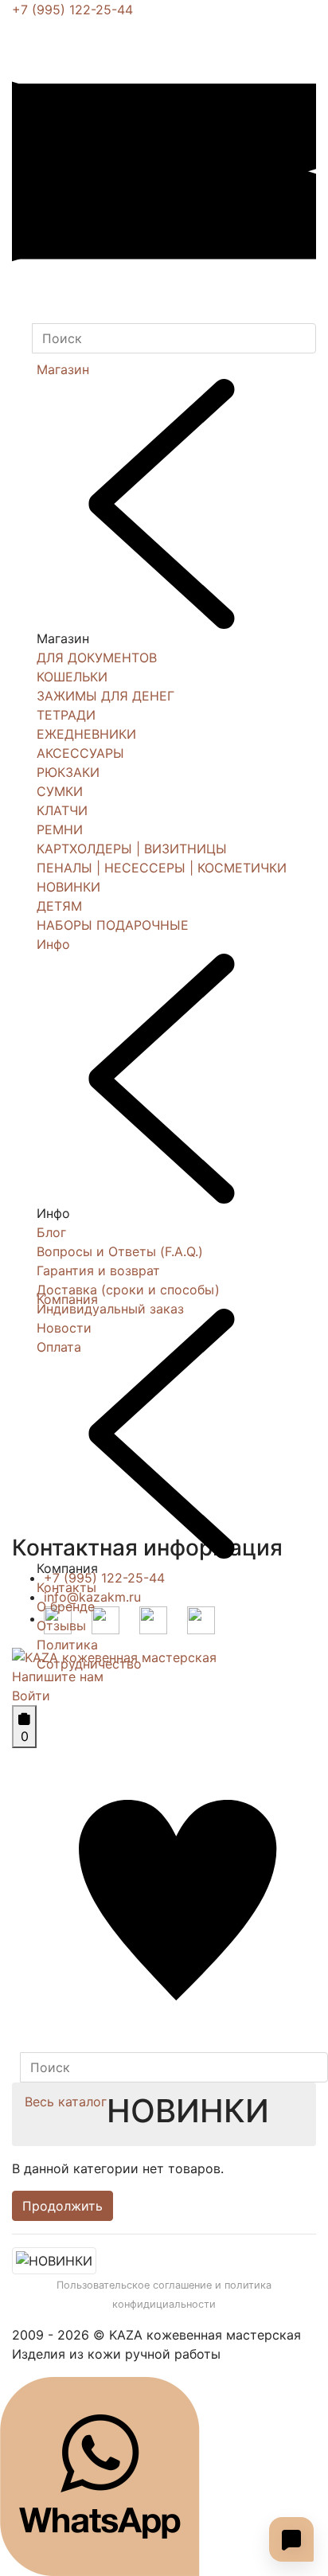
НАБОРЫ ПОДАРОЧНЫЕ (113, 925)
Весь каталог (66, 2102)
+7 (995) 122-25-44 (72, 10)
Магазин (63, 369)
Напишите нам (58, 1676)
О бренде (66, 1606)
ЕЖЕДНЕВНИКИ (86, 734)
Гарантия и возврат (98, 1270)
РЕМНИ (60, 829)
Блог (51, 1232)
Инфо (53, 944)
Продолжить (62, 2206)
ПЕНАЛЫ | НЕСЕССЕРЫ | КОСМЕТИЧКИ (162, 868)
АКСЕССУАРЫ (80, 753)
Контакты (66, 1587)
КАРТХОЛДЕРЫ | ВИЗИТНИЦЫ (132, 849)
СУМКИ (60, 791)
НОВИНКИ (68, 887)
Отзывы (61, 1626)
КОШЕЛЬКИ (72, 677)
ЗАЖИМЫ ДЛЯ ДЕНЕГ (105, 696)
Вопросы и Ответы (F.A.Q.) (120, 1251)
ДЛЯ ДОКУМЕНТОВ (97, 658)
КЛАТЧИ (62, 810)
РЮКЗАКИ (68, 772)
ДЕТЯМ (59, 906)
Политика (67, 1645)
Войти (31, 1696)
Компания (67, 1299)
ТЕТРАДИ (66, 715)
